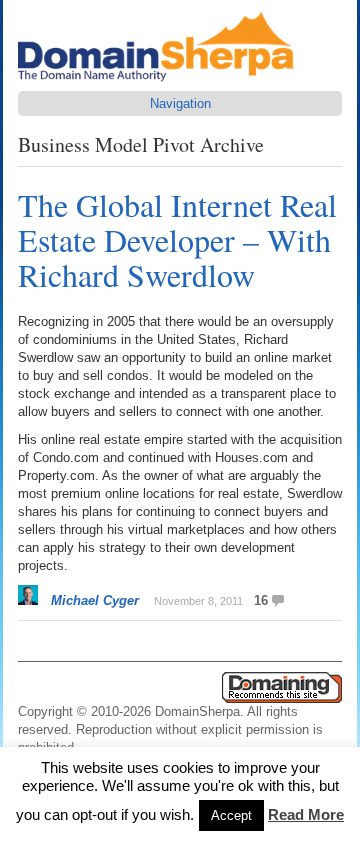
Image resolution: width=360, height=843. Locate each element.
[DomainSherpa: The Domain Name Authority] (161, 81)
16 (261, 600)
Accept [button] (231, 815)
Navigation (180, 103)
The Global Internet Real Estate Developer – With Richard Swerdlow (177, 239)
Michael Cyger (95, 600)
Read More (306, 814)
